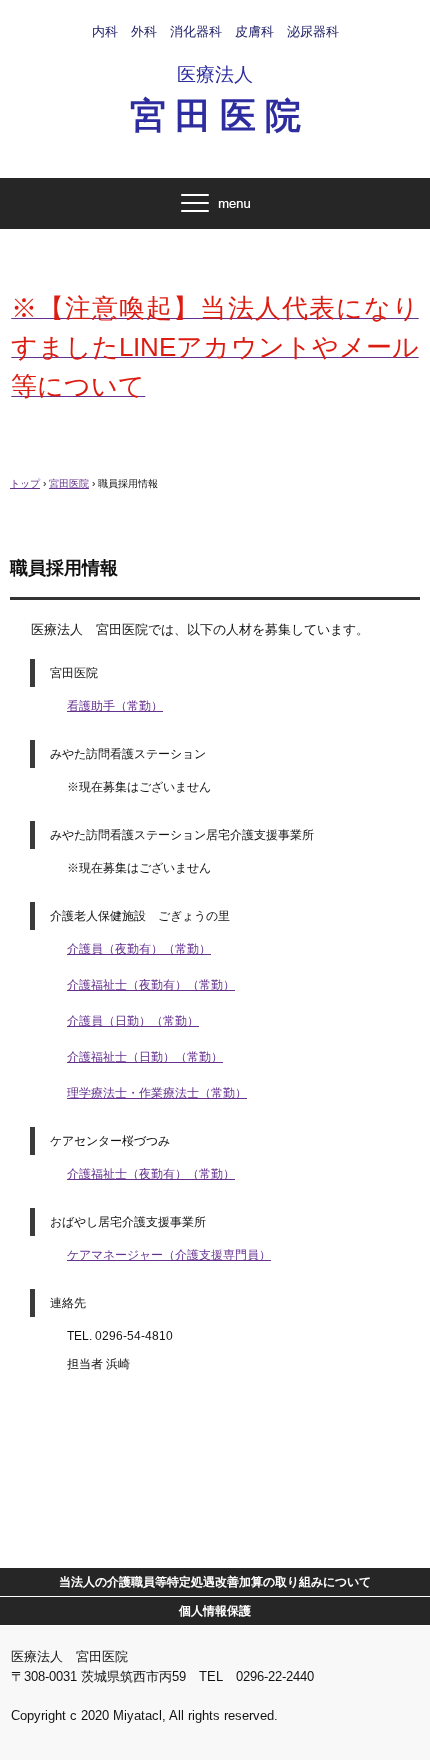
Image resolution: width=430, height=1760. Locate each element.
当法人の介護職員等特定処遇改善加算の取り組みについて (215, 1582)
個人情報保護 (215, 1611)
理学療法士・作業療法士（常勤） (157, 1093)
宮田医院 (69, 483)
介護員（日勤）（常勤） (133, 1021)
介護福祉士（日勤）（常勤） (145, 1057)
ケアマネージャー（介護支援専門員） (169, 1255)
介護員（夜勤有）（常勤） (139, 949)
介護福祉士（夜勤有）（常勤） (151, 985)
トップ (25, 483)
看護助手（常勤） (115, 706)
